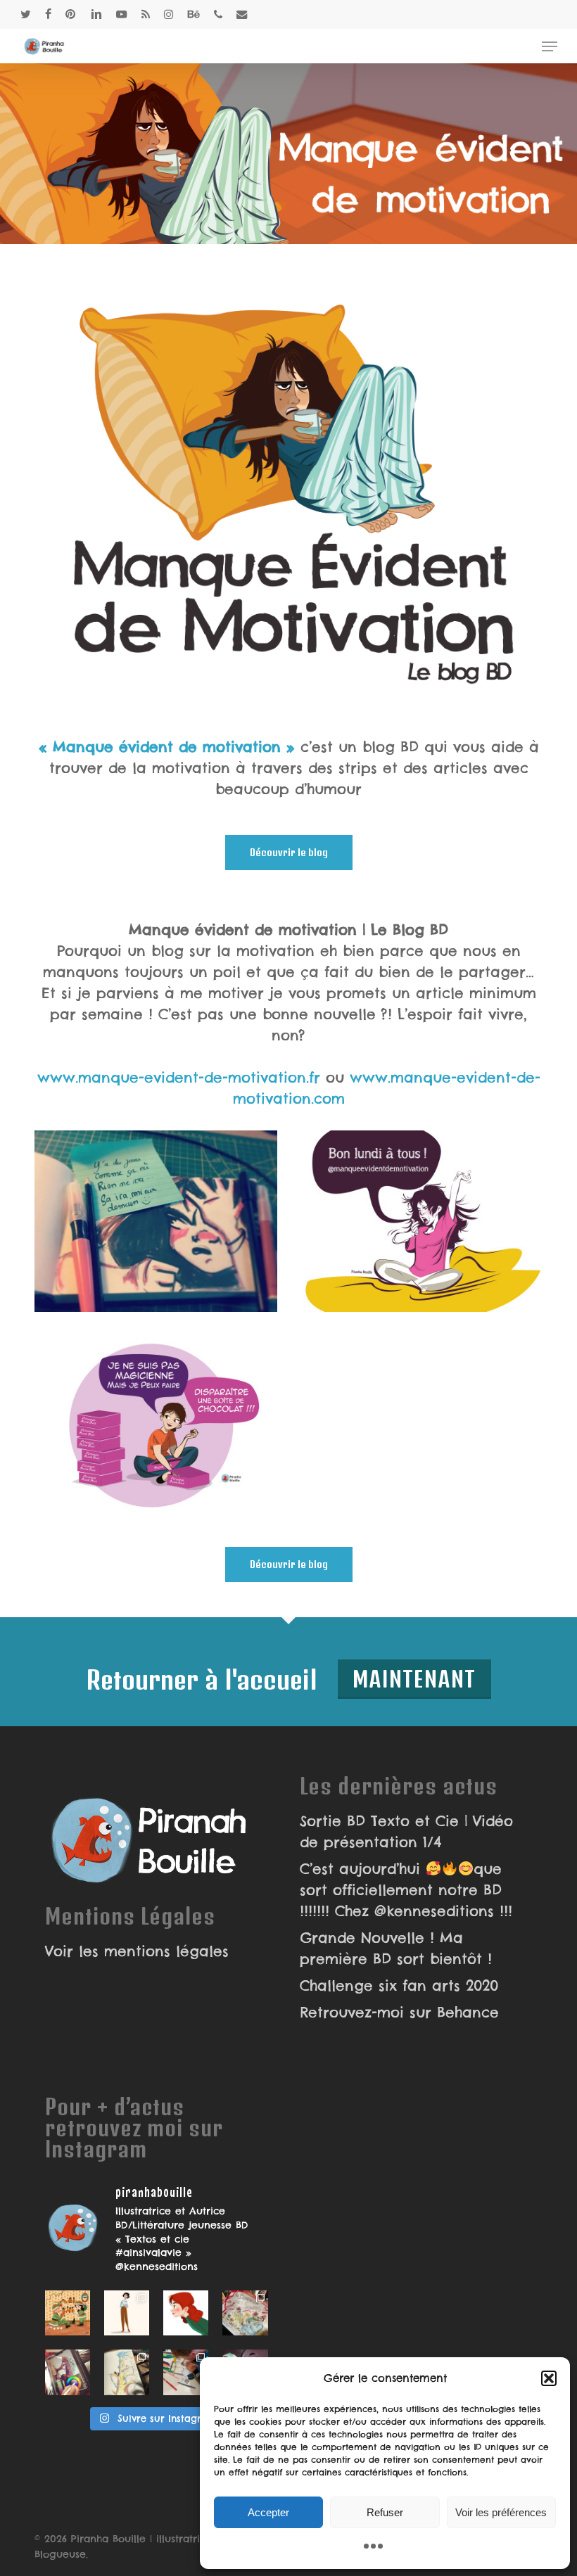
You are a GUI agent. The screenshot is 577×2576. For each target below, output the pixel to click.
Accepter (268, 2512)
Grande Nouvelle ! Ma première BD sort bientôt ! (396, 1948)
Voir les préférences (501, 2512)
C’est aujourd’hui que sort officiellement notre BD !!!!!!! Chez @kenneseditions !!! (406, 1890)
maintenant (414, 1679)
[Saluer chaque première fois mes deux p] (186, 2372)
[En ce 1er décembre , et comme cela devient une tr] (68, 2313)
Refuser (385, 2512)
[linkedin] (96, 14)
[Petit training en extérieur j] (127, 2372)
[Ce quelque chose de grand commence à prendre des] (186, 2313)
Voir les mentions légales (137, 1951)
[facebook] (48, 14)
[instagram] (169, 14)
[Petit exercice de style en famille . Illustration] (245, 2313)
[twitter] (26, 14)
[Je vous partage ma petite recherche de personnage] (127, 2313)
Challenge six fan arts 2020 (399, 1985)
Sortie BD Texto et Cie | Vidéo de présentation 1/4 (406, 1831)
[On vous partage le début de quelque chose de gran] (68, 2372)
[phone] (218, 14)
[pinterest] (71, 14)
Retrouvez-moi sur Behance (399, 2012)
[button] (549, 2378)
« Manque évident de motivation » (167, 747)
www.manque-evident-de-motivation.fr (179, 1077)
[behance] (194, 14)
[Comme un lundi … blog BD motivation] (419, 1222)
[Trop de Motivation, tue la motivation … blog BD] (156, 1222)
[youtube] (122, 14)
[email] (242, 14)
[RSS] (146, 14)
